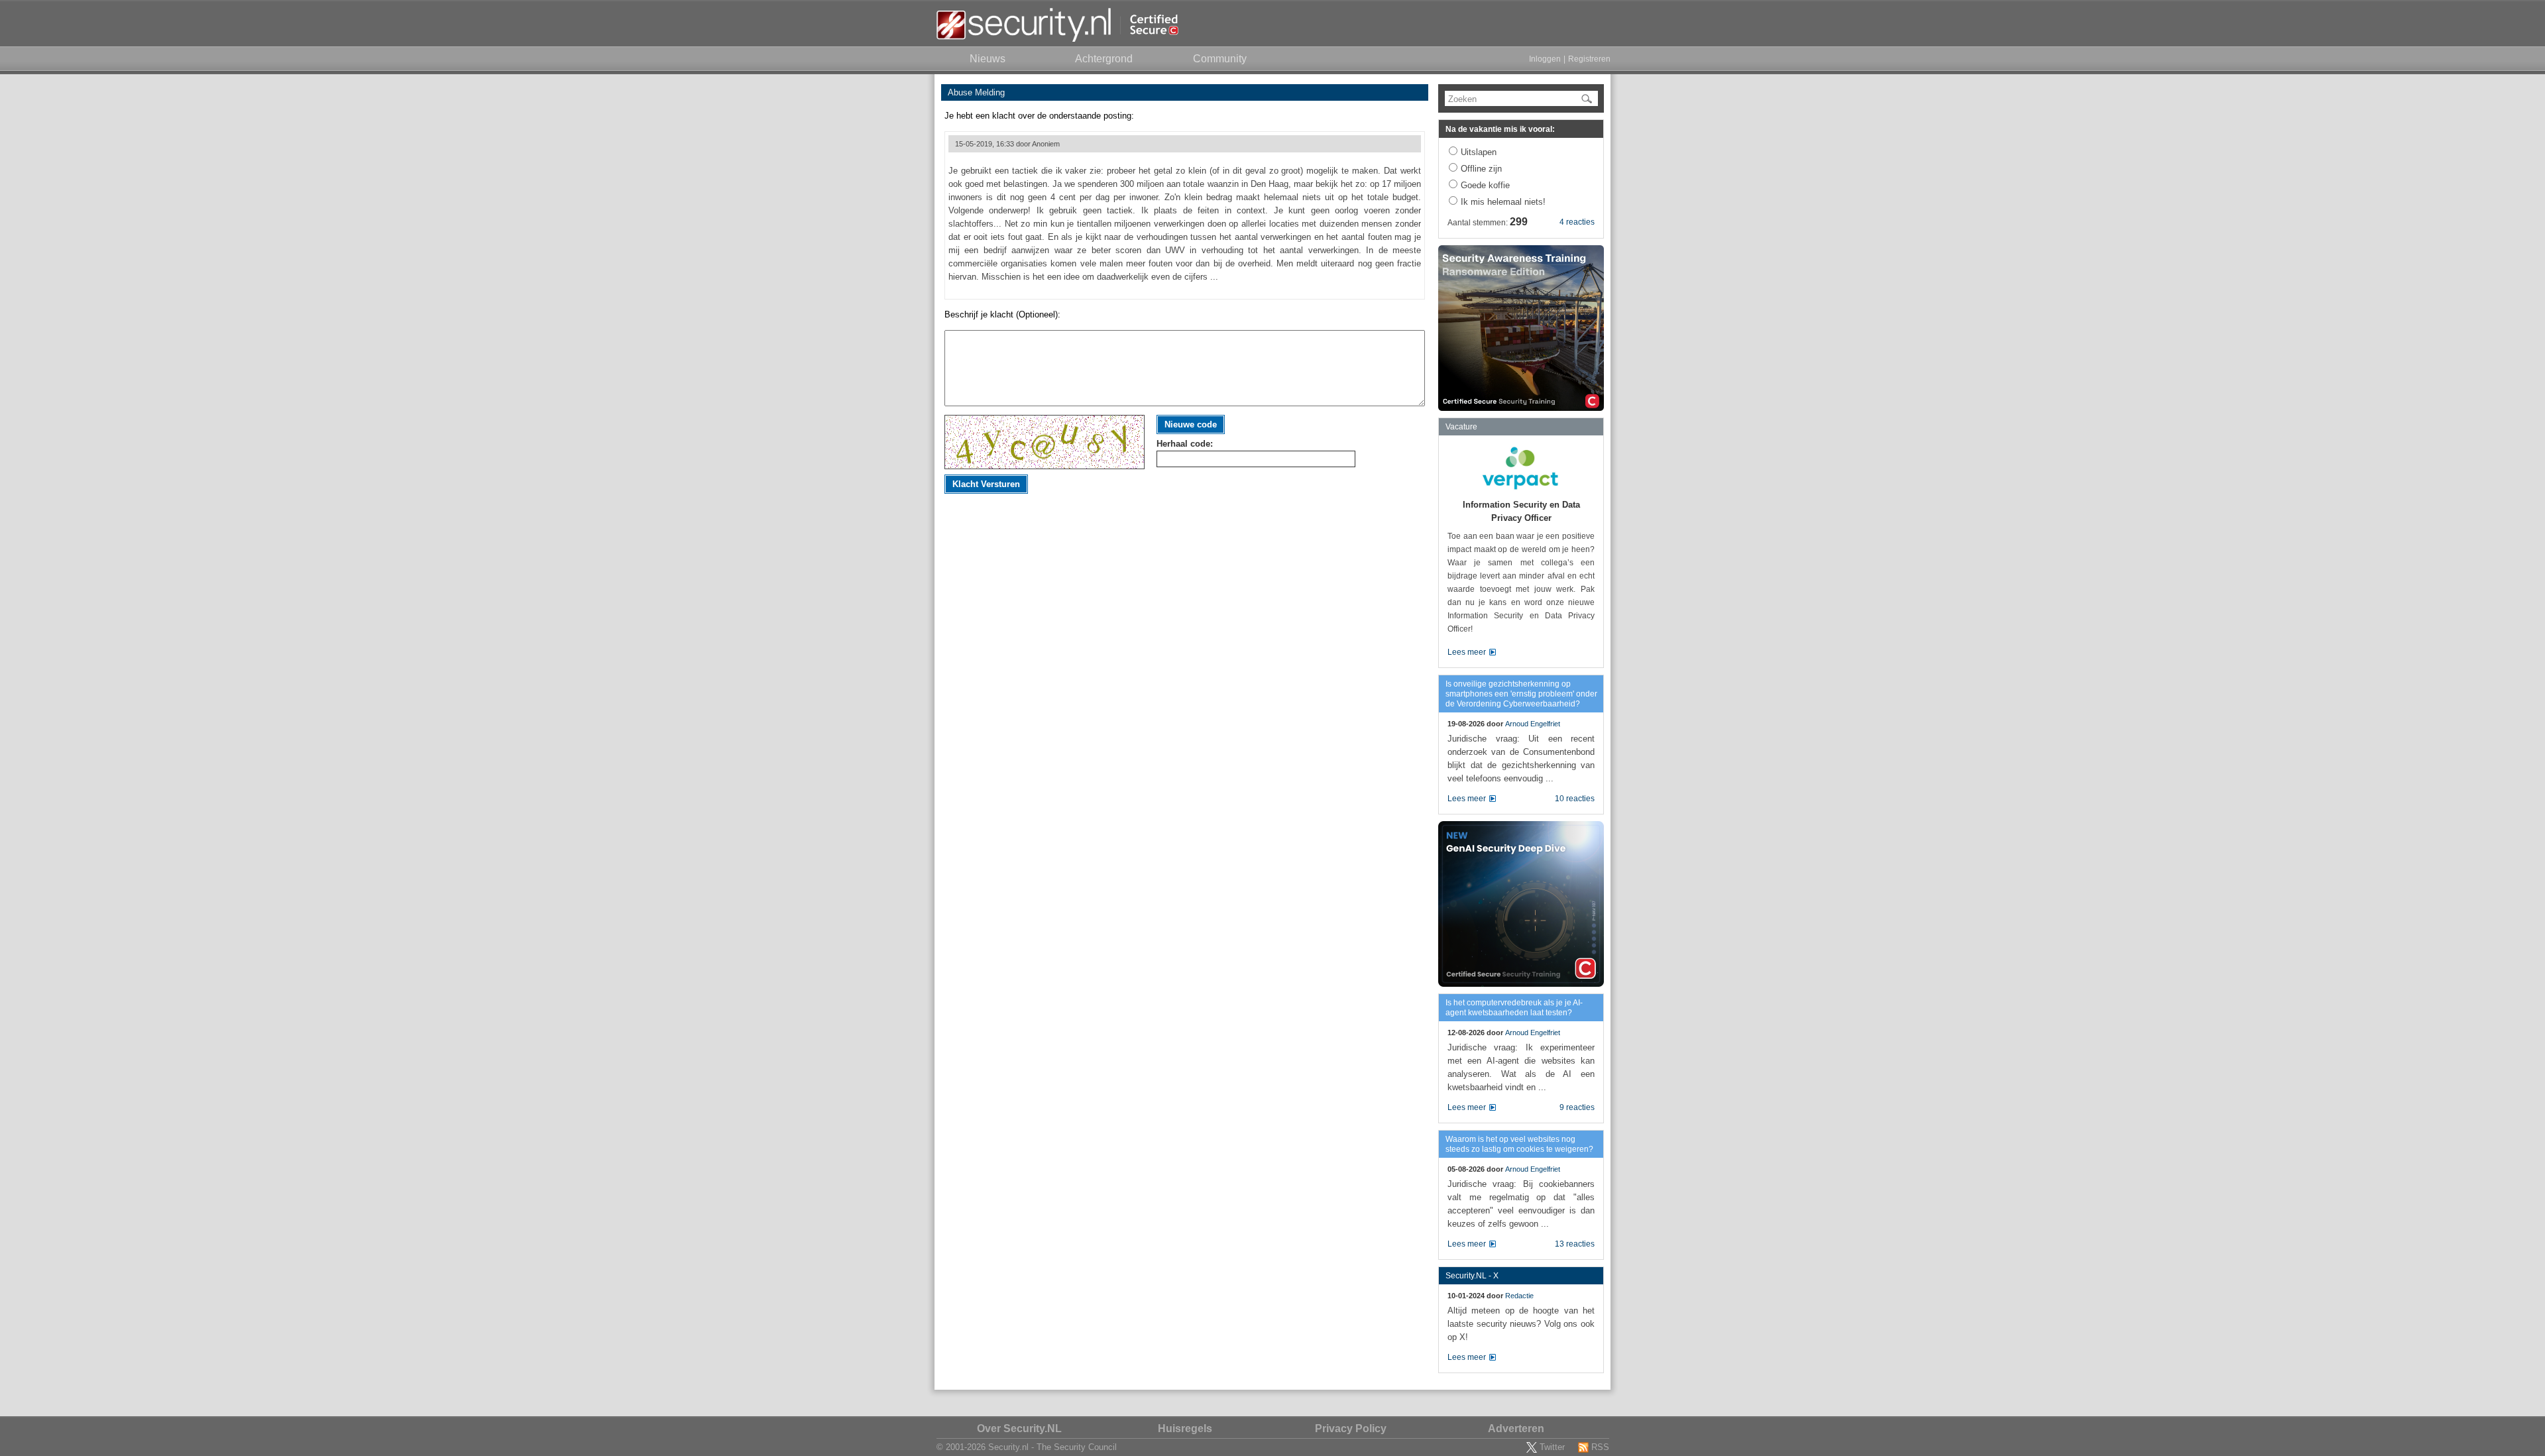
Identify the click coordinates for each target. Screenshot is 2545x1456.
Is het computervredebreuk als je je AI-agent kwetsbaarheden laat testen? (1514, 1008)
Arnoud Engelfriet (1533, 724)
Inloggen (1545, 59)
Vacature (1461, 427)
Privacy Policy (1351, 1428)
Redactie (1519, 1296)
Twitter (1552, 1447)
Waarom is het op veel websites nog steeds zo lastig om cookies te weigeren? (1519, 1144)
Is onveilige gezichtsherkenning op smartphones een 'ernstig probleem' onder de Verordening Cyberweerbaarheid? (1521, 694)
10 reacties (1575, 799)
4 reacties (1577, 222)
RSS (1600, 1447)
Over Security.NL (1019, 1428)
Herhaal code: (1185, 444)
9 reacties (1577, 1107)
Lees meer (1467, 652)
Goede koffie (1485, 185)
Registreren (1589, 59)
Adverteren (1516, 1428)
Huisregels (1185, 1428)
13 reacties (1575, 1244)
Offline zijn (1481, 169)
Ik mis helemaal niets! (1503, 202)
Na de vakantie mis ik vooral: (1500, 129)
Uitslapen (1479, 152)
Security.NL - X (1472, 1276)
